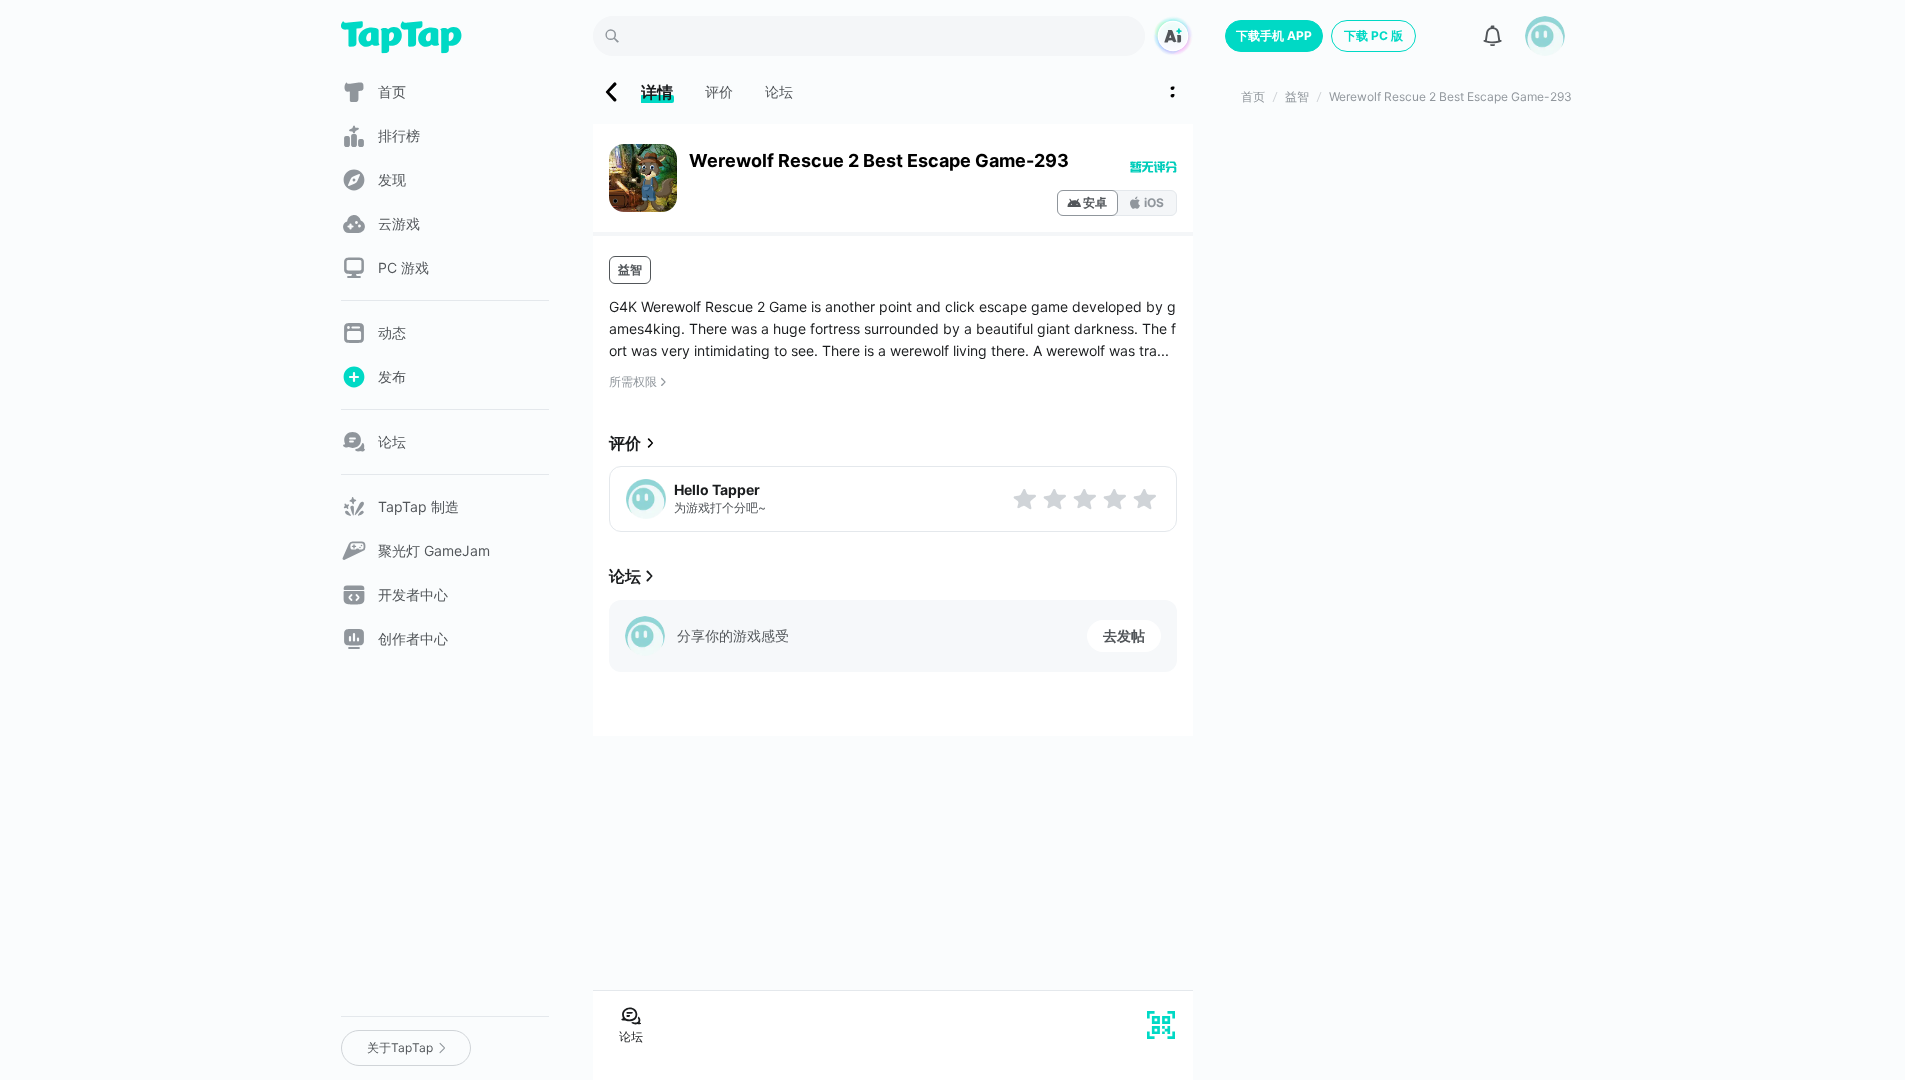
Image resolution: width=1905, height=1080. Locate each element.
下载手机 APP (1274, 35)
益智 (630, 269)
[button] (1545, 36)
